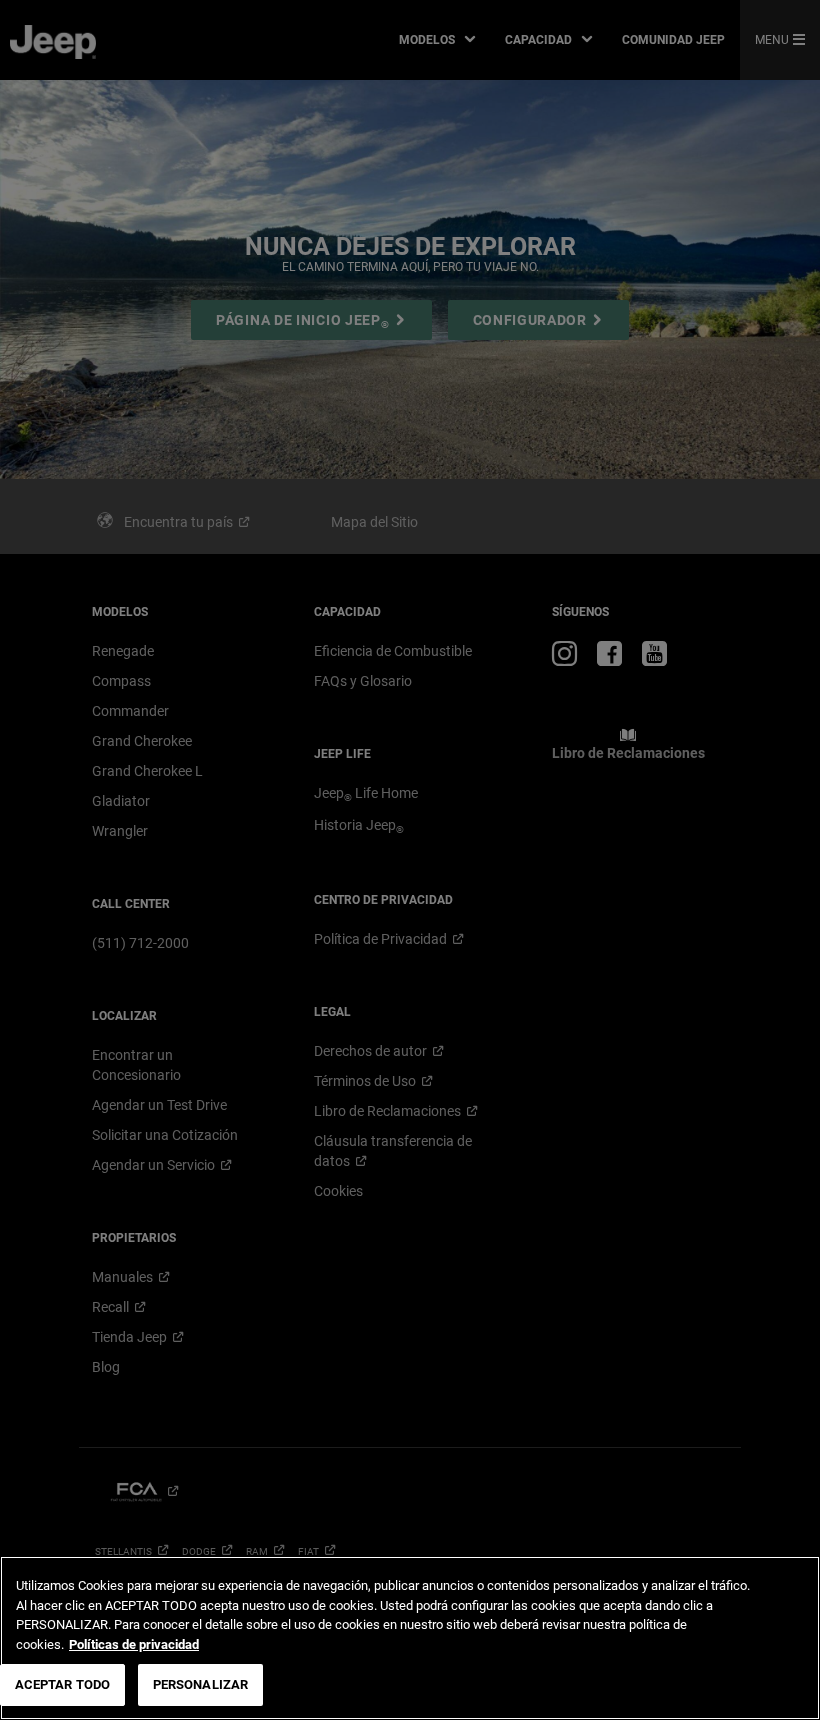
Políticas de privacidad (134, 1644)
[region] (410, 1638)
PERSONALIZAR (201, 1684)
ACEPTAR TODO (63, 1684)
